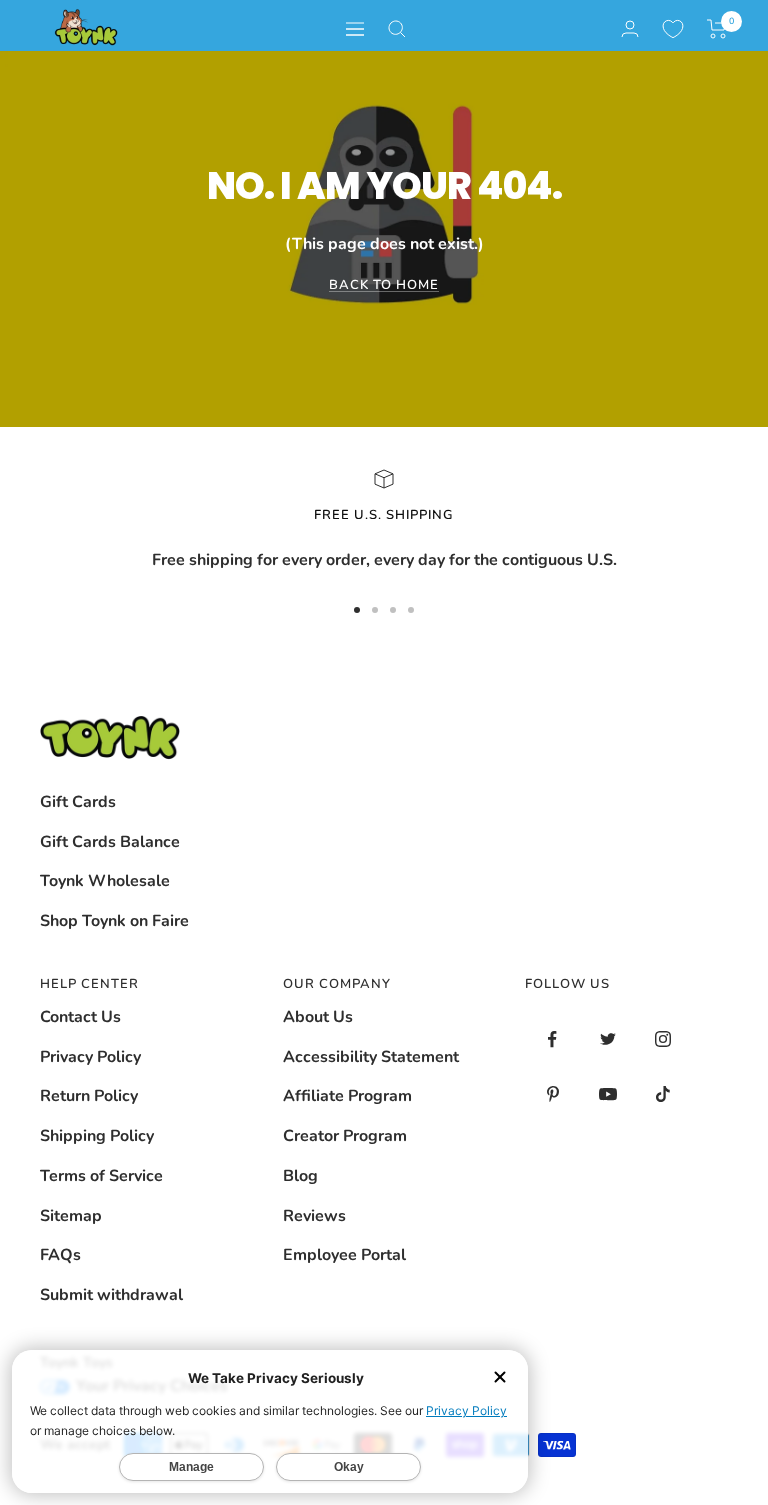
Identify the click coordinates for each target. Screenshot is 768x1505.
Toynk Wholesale (105, 881)
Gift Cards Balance (110, 842)
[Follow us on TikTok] (662, 1094)
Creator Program (345, 1136)
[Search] (397, 29)
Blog (300, 1176)
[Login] (630, 28)
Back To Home (384, 285)
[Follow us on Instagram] (662, 1039)
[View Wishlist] (673, 29)
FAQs (60, 1255)
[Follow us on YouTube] (607, 1094)
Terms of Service (101, 1176)
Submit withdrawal (111, 1295)
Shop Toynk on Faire (114, 921)
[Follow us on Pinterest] (552, 1094)
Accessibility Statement (371, 1057)
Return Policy (89, 1096)
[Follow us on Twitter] (607, 1039)
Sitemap (71, 1216)
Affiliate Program (347, 1096)
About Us (318, 1017)
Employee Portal (344, 1255)
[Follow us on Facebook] (552, 1039)
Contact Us (80, 1017)
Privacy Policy (90, 1057)
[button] (717, 29)
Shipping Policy (97, 1136)
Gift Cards (78, 802)
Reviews (314, 1216)
